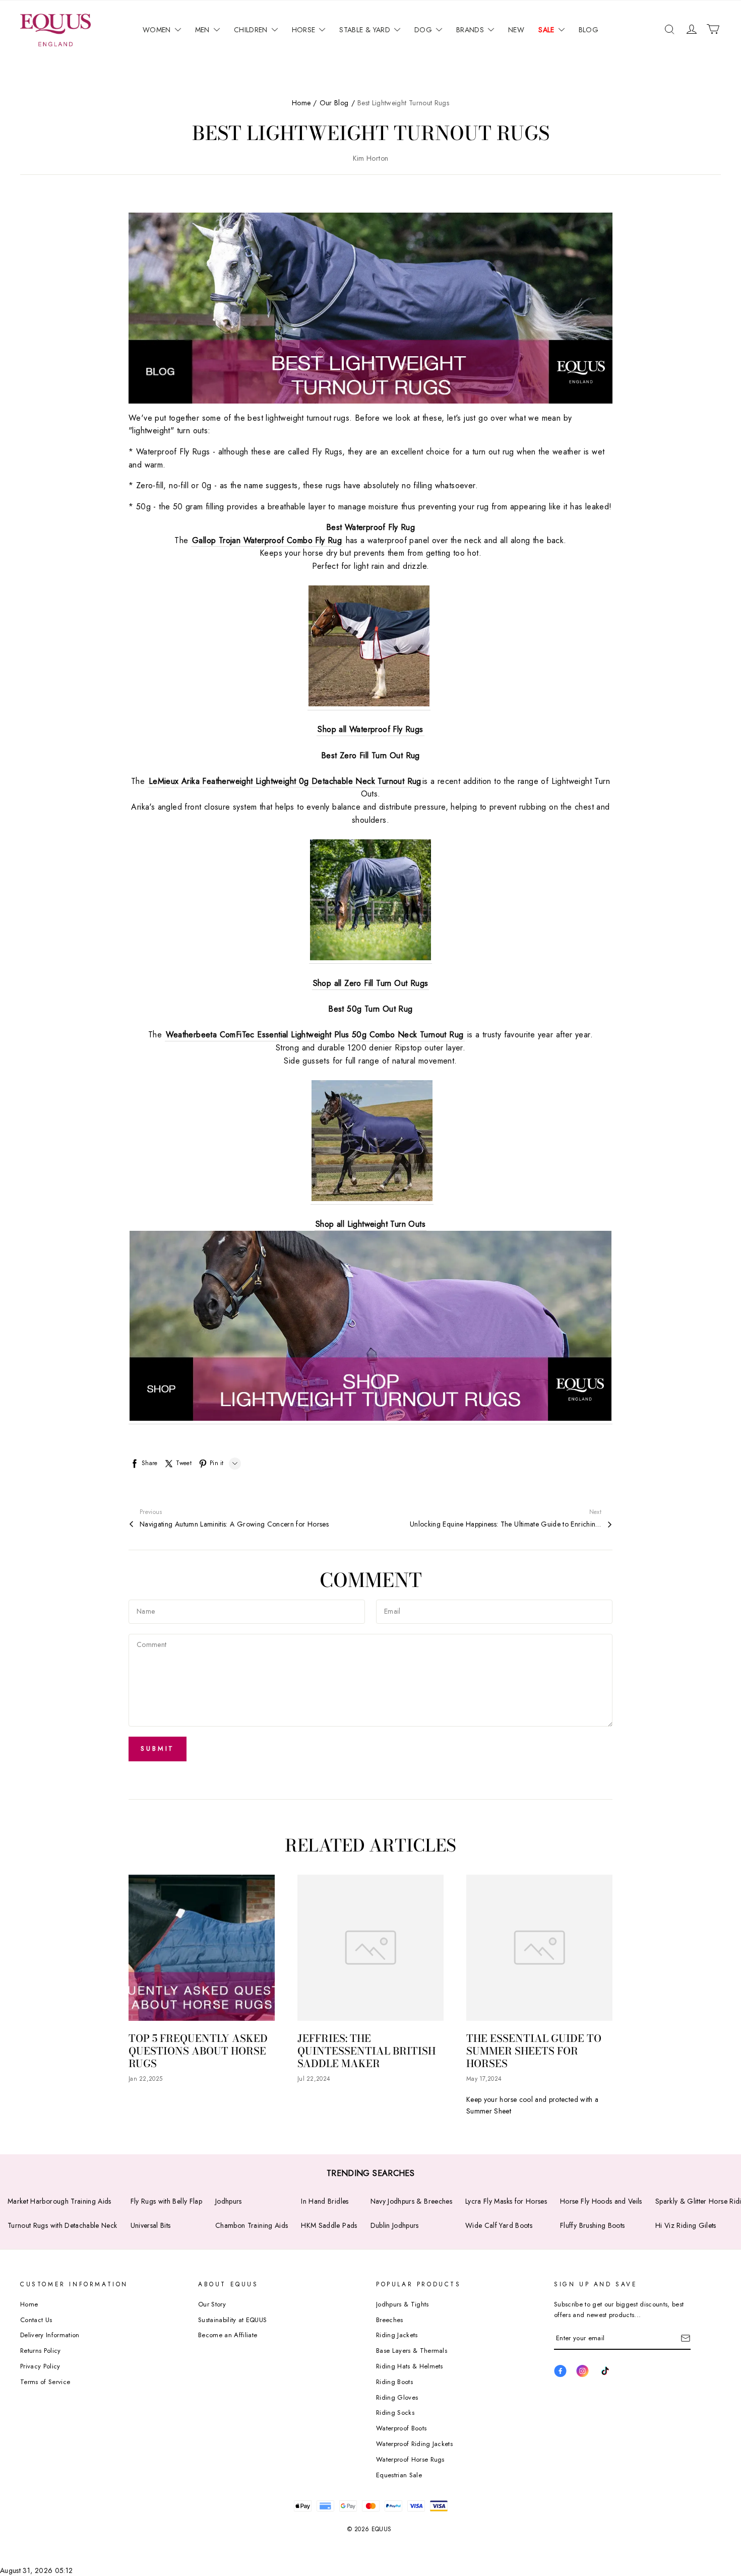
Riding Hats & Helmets (410, 2366)
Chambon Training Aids (252, 2225)
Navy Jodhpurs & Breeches (411, 2201)
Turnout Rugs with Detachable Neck (63, 2225)
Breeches (390, 2320)
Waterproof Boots (401, 2428)
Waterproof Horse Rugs (410, 2459)
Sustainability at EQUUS (232, 2320)
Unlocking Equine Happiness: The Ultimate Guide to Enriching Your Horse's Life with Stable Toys (506, 1524)
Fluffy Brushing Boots (592, 2225)
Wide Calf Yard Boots (499, 2225)
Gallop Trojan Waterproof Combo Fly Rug (267, 540)
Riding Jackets (397, 2335)
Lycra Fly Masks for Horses (506, 2201)
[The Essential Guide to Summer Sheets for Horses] (539, 1948)
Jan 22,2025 (145, 2079)
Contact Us (36, 2320)
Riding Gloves (397, 2397)
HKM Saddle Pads (329, 2225)
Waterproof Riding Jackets (414, 2444)
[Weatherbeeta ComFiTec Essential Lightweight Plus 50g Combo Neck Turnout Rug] (372, 1143)
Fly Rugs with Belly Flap (166, 2201)
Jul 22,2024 (314, 2079)
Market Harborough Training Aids (59, 2201)
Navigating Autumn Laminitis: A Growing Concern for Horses (234, 1524)
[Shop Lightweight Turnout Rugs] (371, 1328)
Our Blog (334, 103)
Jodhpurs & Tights (403, 2304)
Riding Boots (394, 2382)
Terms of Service (45, 2382)
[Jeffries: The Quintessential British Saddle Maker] (371, 1948)
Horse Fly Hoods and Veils (601, 2201)
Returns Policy (41, 2351)
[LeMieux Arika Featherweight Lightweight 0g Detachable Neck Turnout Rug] (371, 902)
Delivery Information (50, 2335)
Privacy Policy (40, 2366)
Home (301, 103)
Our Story (212, 2304)
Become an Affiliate (228, 2335)
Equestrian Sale (399, 2475)
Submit (158, 1748)
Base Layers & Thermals (412, 2351)
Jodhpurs (229, 2201)
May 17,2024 (484, 2079)
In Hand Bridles (325, 2201)
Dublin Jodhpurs (395, 2225)
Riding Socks (395, 2413)
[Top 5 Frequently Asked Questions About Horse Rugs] (202, 1948)
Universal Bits (151, 2225)
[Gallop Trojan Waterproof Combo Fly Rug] (369, 648)
